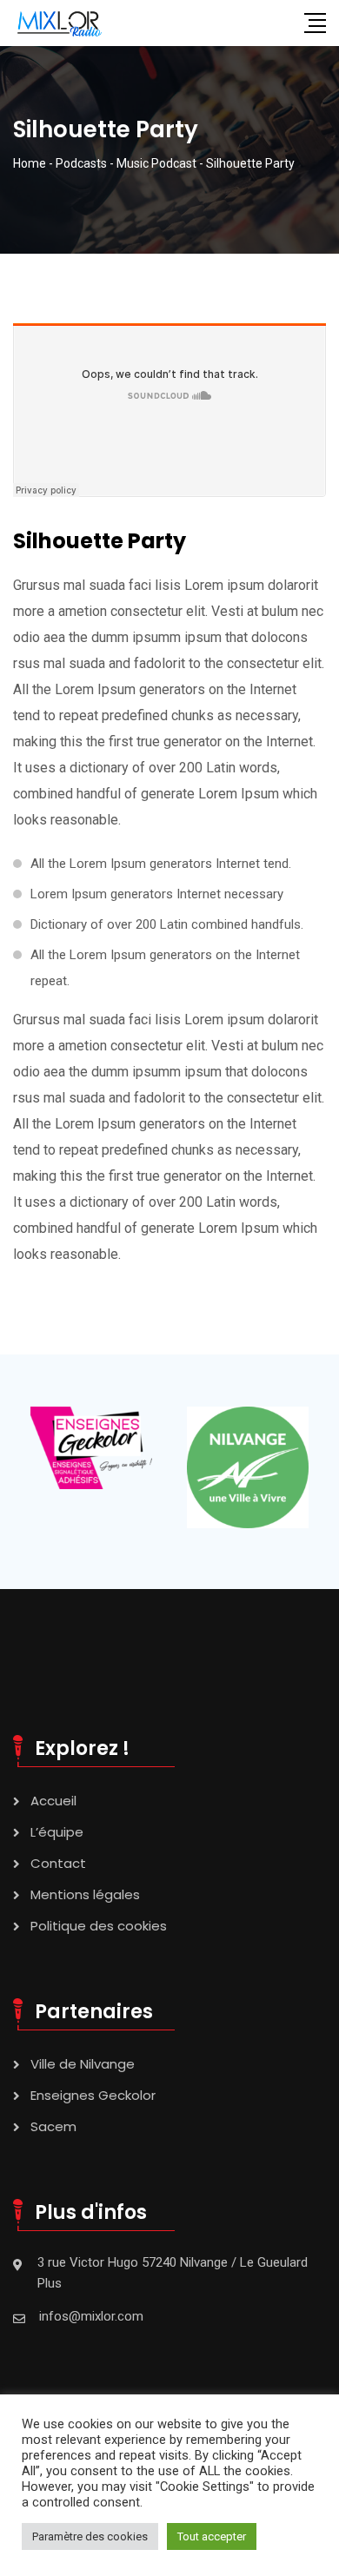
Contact (58, 1863)
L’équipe (57, 1832)
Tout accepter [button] (212, 2536)
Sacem (53, 2126)
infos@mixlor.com (91, 2316)
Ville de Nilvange (83, 2064)
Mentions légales (85, 1894)
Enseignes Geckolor (93, 2095)
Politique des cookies (99, 1926)
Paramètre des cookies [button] (90, 2536)
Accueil (53, 1801)
